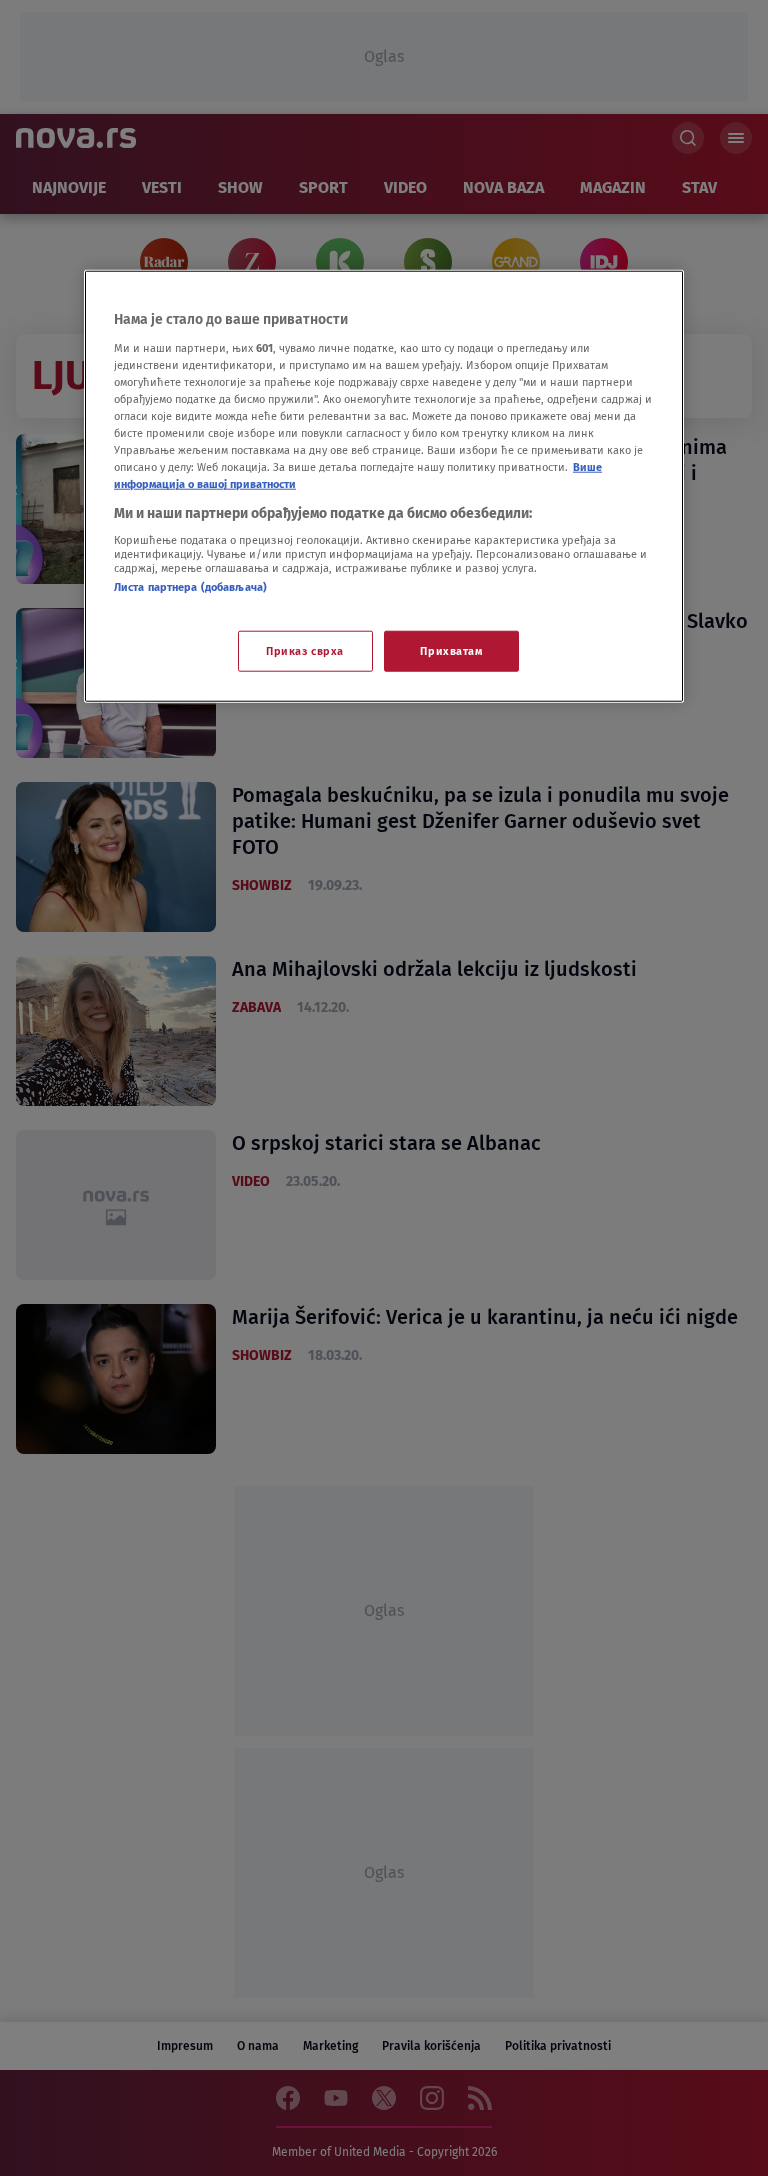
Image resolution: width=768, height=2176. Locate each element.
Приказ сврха (305, 650)
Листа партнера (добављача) (190, 587)
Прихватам (451, 650)
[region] (384, 486)
